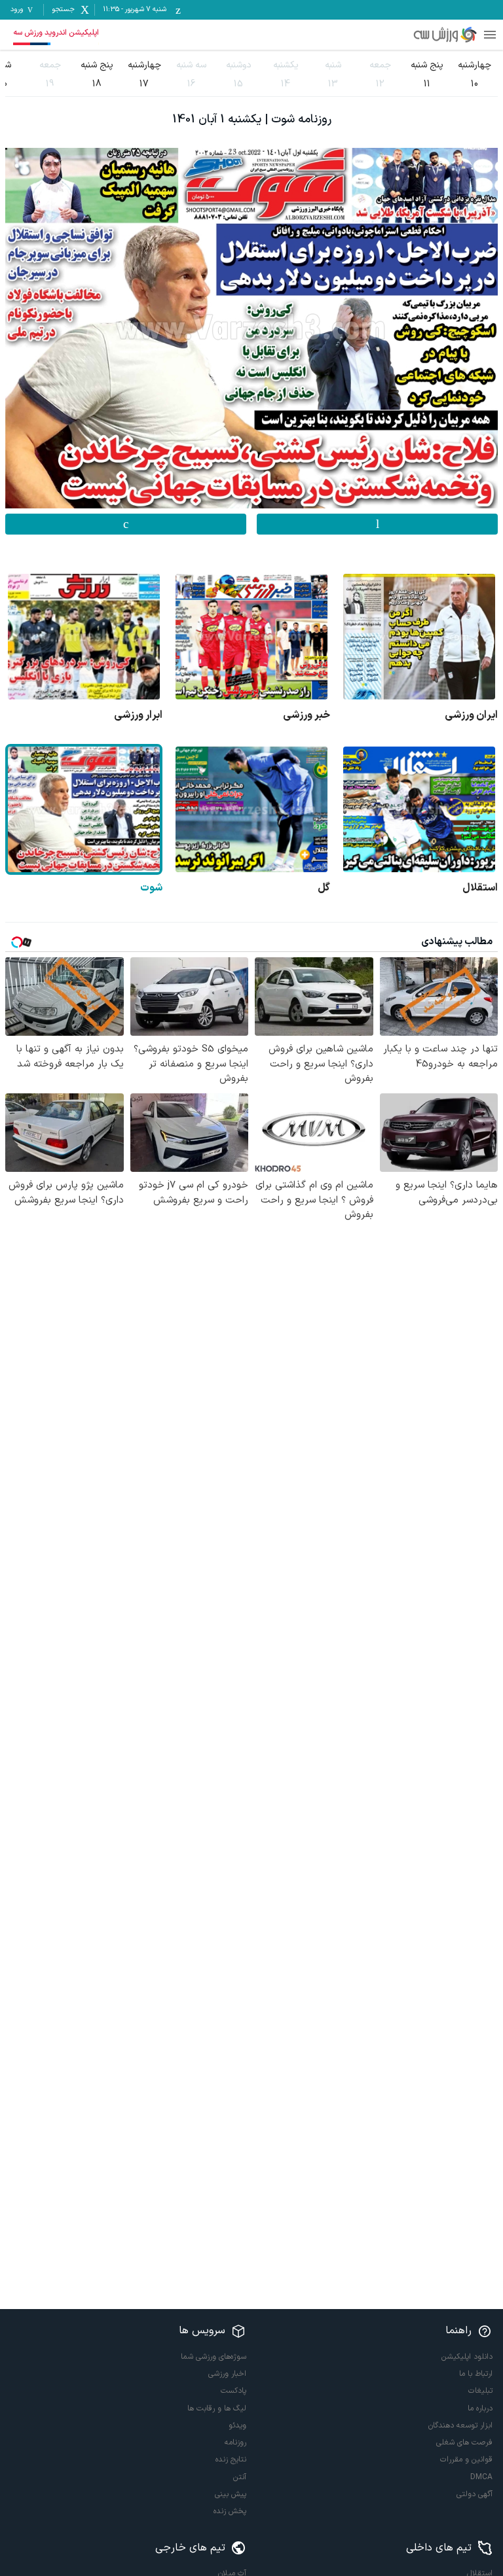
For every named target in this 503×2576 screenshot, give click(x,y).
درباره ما (480, 2408)
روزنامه (235, 2443)
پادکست (233, 2391)
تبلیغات (480, 2391)
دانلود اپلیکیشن (467, 2357)
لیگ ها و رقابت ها (217, 2408)
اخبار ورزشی (227, 2374)
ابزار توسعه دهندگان (460, 2426)
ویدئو (237, 2426)
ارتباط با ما (476, 2374)
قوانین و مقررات (466, 2460)
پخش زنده (230, 2511)
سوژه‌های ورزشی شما (214, 2357)
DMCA (481, 2477)
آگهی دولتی (475, 2494)
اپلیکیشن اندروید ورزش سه (56, 33)
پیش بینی (231, 2494)
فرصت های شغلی (464, 2443)
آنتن (240, 2477)
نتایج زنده (231, 2460)
